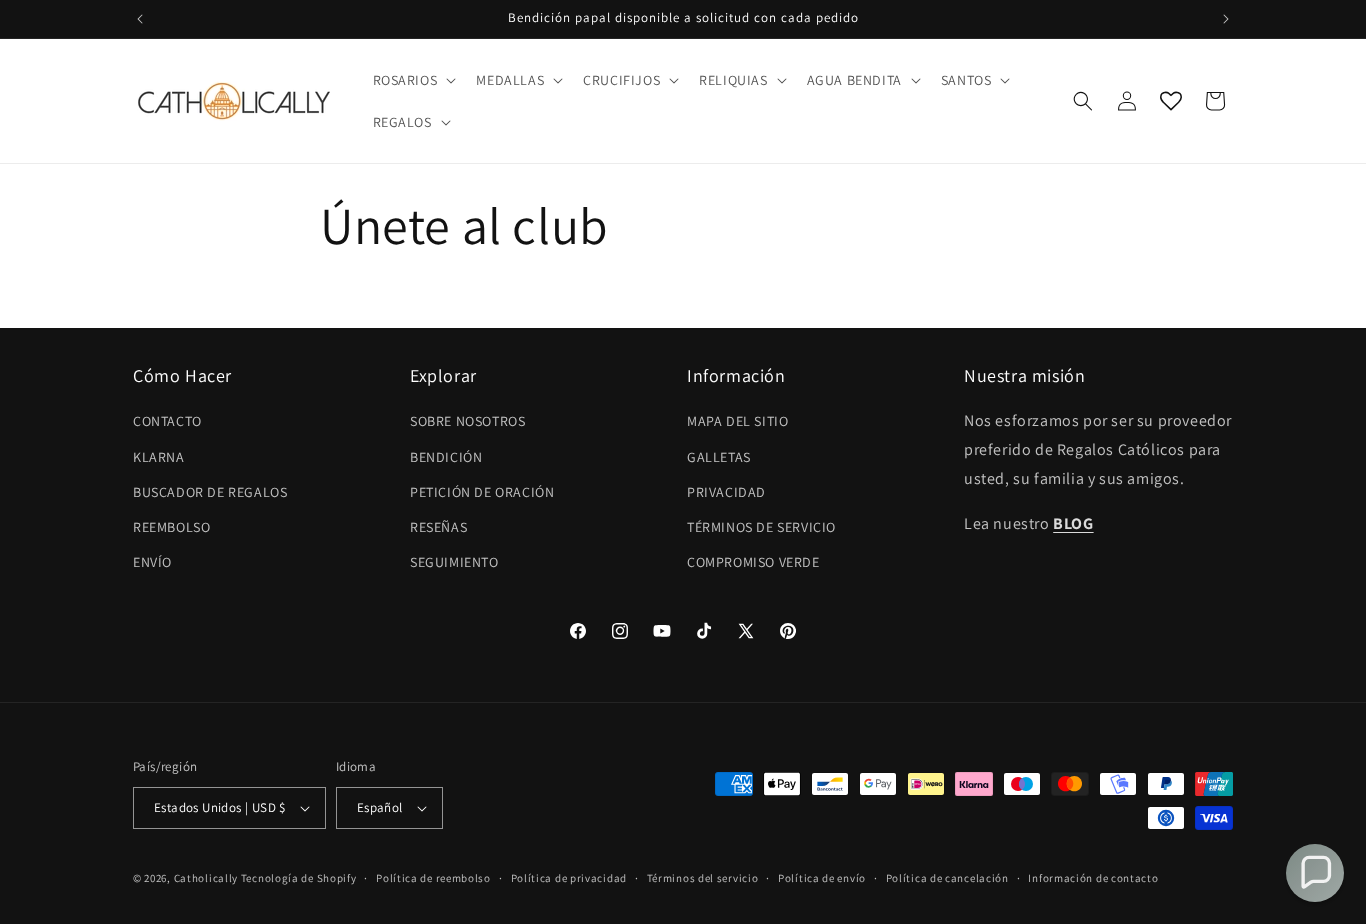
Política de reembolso (433, 878)
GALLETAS (719, 457)
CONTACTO (167, 421)
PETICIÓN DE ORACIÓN (482, 492)
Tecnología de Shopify (299, 878)
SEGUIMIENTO (454, 562)
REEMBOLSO (171, 527)
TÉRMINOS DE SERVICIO (761, 527)
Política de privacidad (569, 878)
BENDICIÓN (446, 457)
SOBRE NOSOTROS (467, 421)
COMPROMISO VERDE (753, 562)
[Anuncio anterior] (140, 19)
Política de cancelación (947, 878)
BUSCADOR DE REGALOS (210, 492)
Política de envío (822, 878)
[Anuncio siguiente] (1226, 19)
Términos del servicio (703, 878)
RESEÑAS (438, 527)
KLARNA (159, 457)
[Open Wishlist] (1171, 101)
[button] (413, 80)
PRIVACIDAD (726, 492)
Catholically (206, 878)
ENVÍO (152, 562)
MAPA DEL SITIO (737, 421)
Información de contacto (1093, 878)
